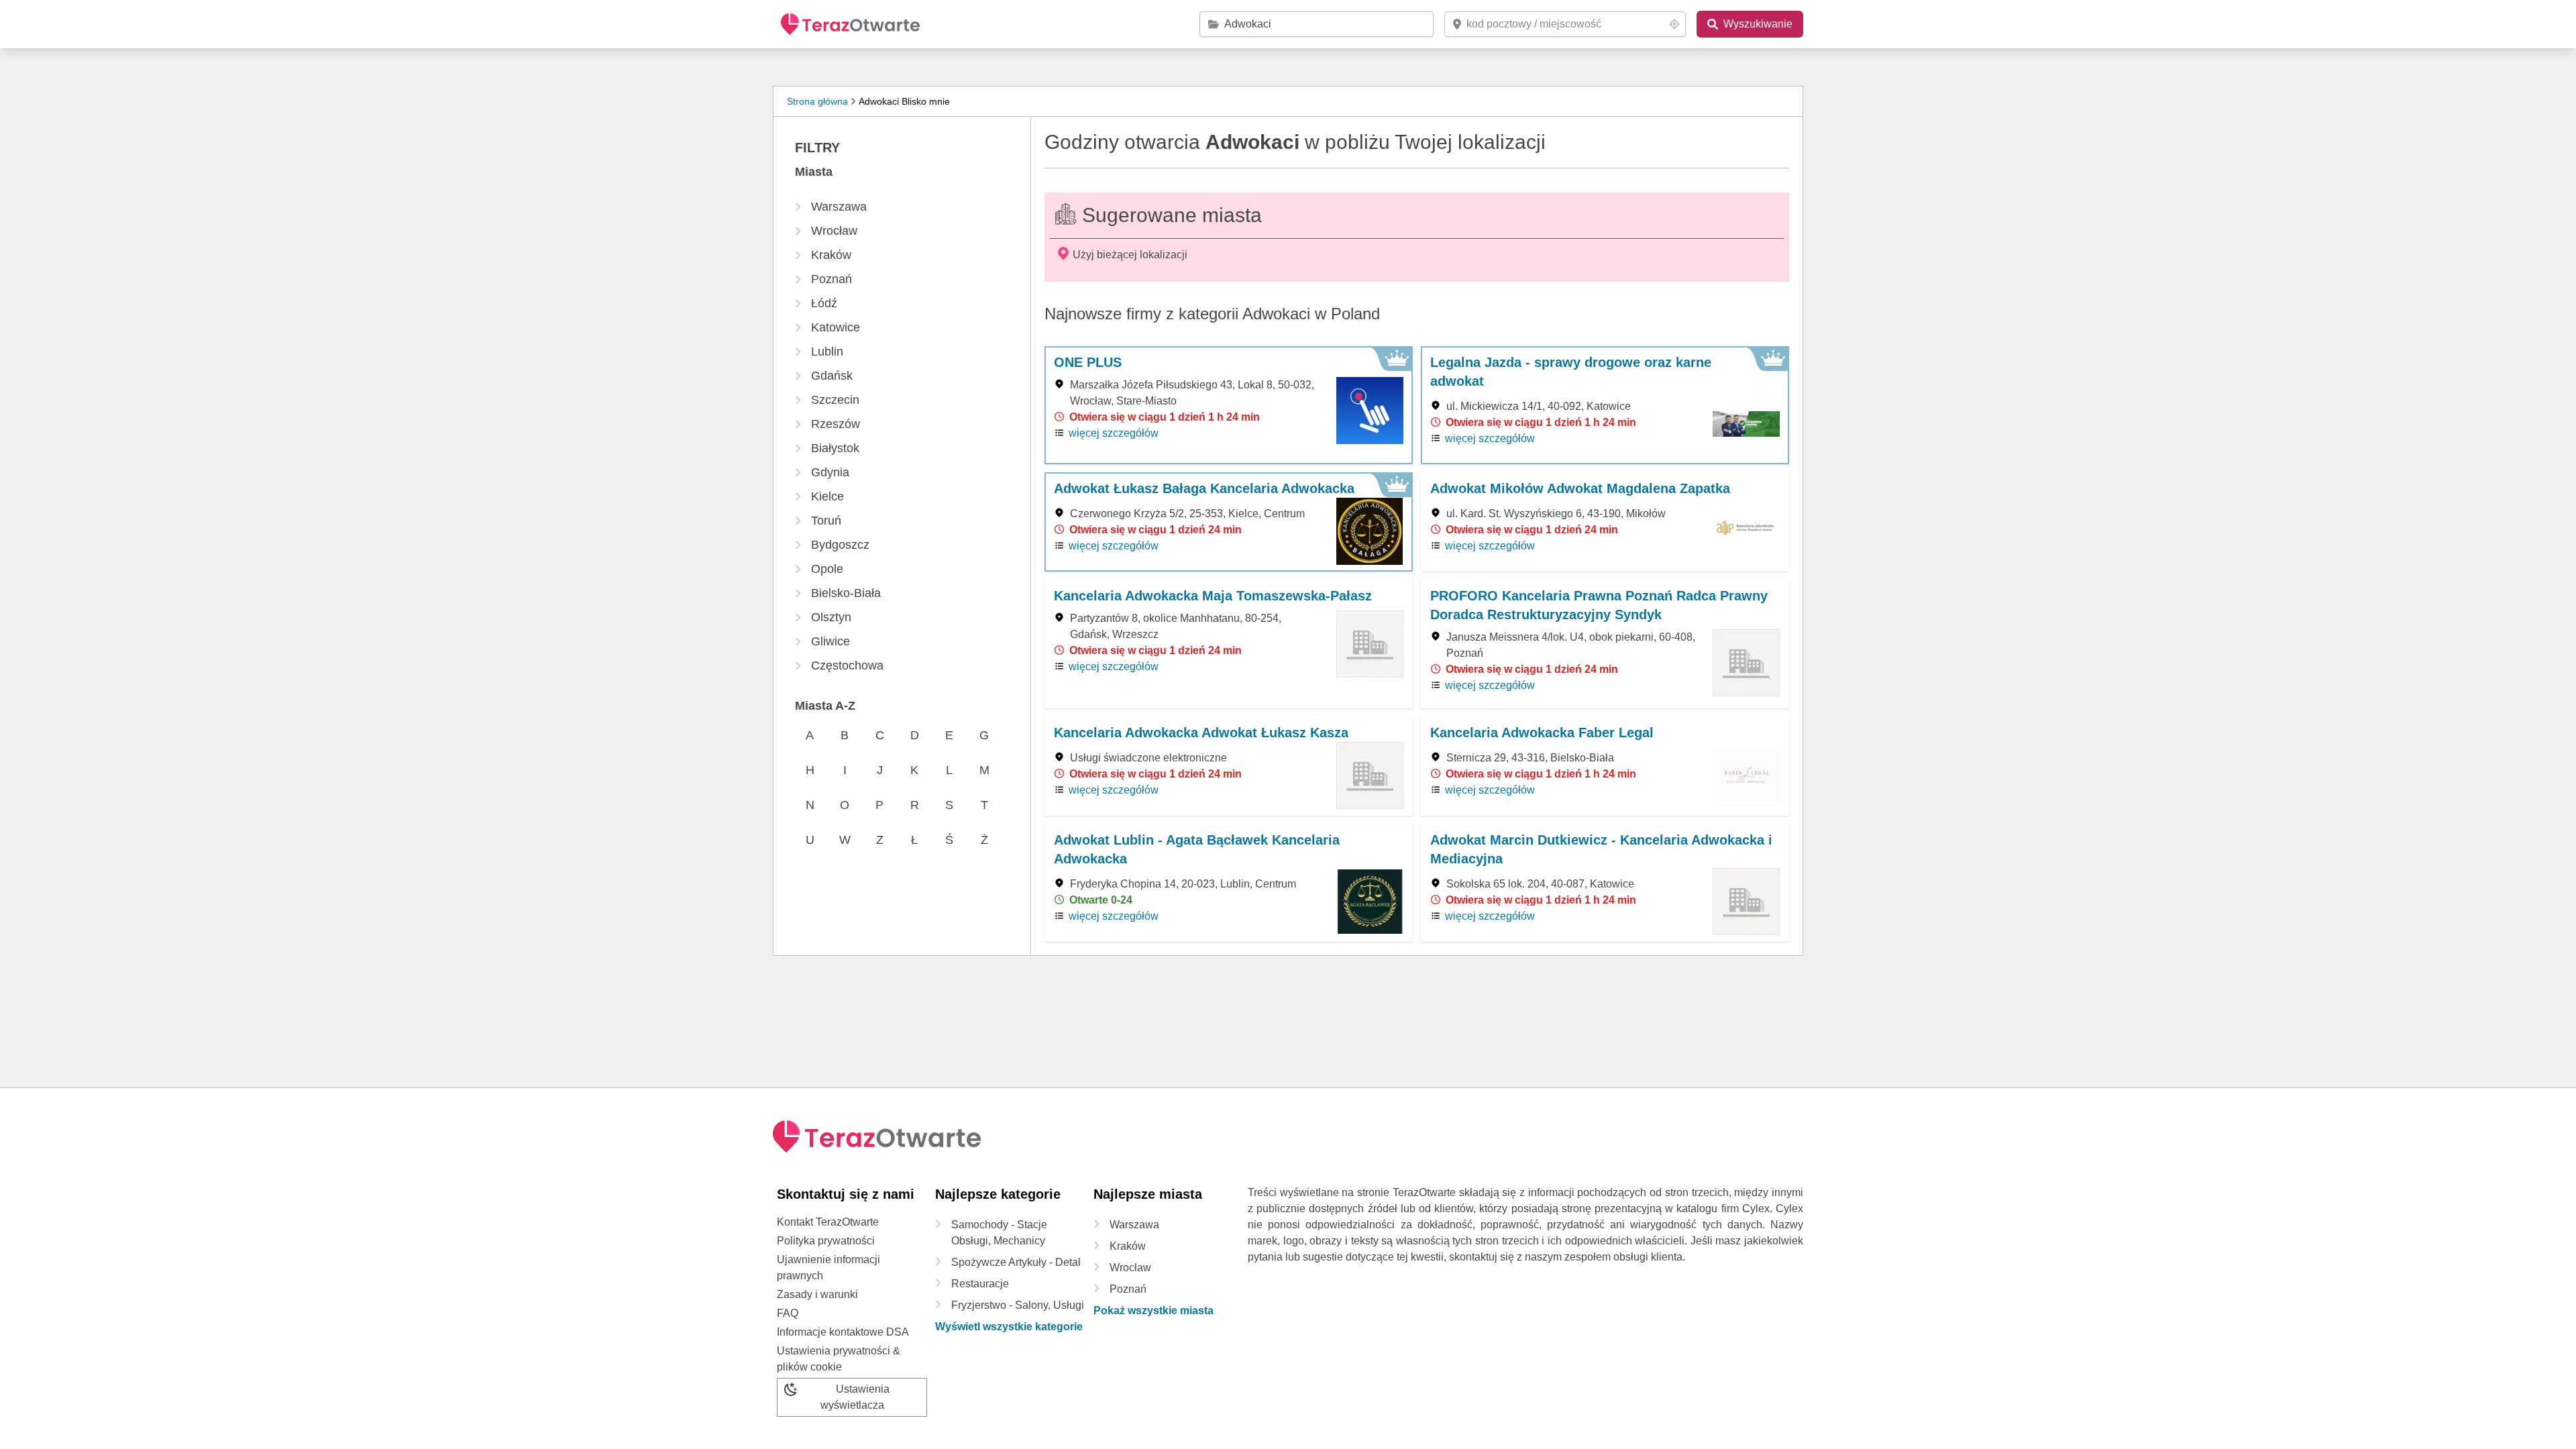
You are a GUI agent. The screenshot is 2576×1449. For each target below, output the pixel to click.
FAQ (788, 1313)
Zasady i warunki (817, 1294)
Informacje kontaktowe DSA (843, 1332)
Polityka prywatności (826, 1241)
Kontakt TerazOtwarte (828, 1222)
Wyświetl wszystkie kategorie (1009, 1327)
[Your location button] (1674, 24)
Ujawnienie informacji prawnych (828, 1268)
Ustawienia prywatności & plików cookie (839, 1359)
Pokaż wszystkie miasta (1153, 1310)
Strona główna (817, 101)
